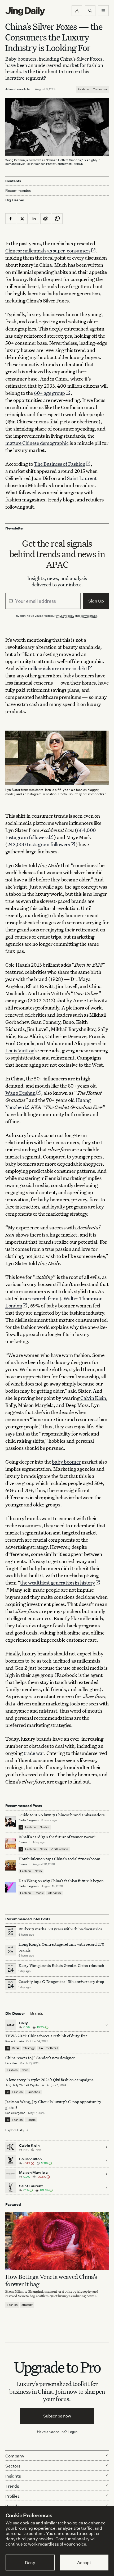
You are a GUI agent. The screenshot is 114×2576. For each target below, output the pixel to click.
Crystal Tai (37, 2085)
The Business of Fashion (60, 464)
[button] (77, 11)
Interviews (54, 1893)
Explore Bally (15, 2130)
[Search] (90, 11)
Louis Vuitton (20, 1050)
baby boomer (66, 1462)
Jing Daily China (16, 2085)
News (43, 1849)
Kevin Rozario (14, 2041)
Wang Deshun (20, 1093)
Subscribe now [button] (57, 2416)
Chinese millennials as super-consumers (48, 250)
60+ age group (49, 393)
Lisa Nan (11, 2063)
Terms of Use (89, 616)
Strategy (29, 2048)
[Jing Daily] (25, 11)
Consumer (100, 89)
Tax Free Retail (48, 2048)
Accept (84, 2563)
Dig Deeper (15, 200)
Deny (30, 2563)
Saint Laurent (82, 478)
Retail (16, 2048)
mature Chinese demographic (37, 443)
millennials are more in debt (58, 668)
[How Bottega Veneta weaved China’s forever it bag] (57, 2241)
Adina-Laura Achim (19, 89)
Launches (33, 2092)
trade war (34, 1753)
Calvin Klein (93, 1398)
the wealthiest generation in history (58, 1583)
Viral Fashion (59, 1849)
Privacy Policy (65, 616)
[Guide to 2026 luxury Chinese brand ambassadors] (11, 1821)
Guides (45, 1827)
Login (73, 2432)
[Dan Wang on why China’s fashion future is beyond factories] (11, 1887)
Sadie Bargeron (29, 1820)
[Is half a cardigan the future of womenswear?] (11, 1843)
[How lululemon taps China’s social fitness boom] (11, 1865)
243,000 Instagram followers (39, 844)
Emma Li (24, 1842)
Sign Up (96, 601)
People (39, 1893)
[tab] (37, 2013)
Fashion (84, 89)
